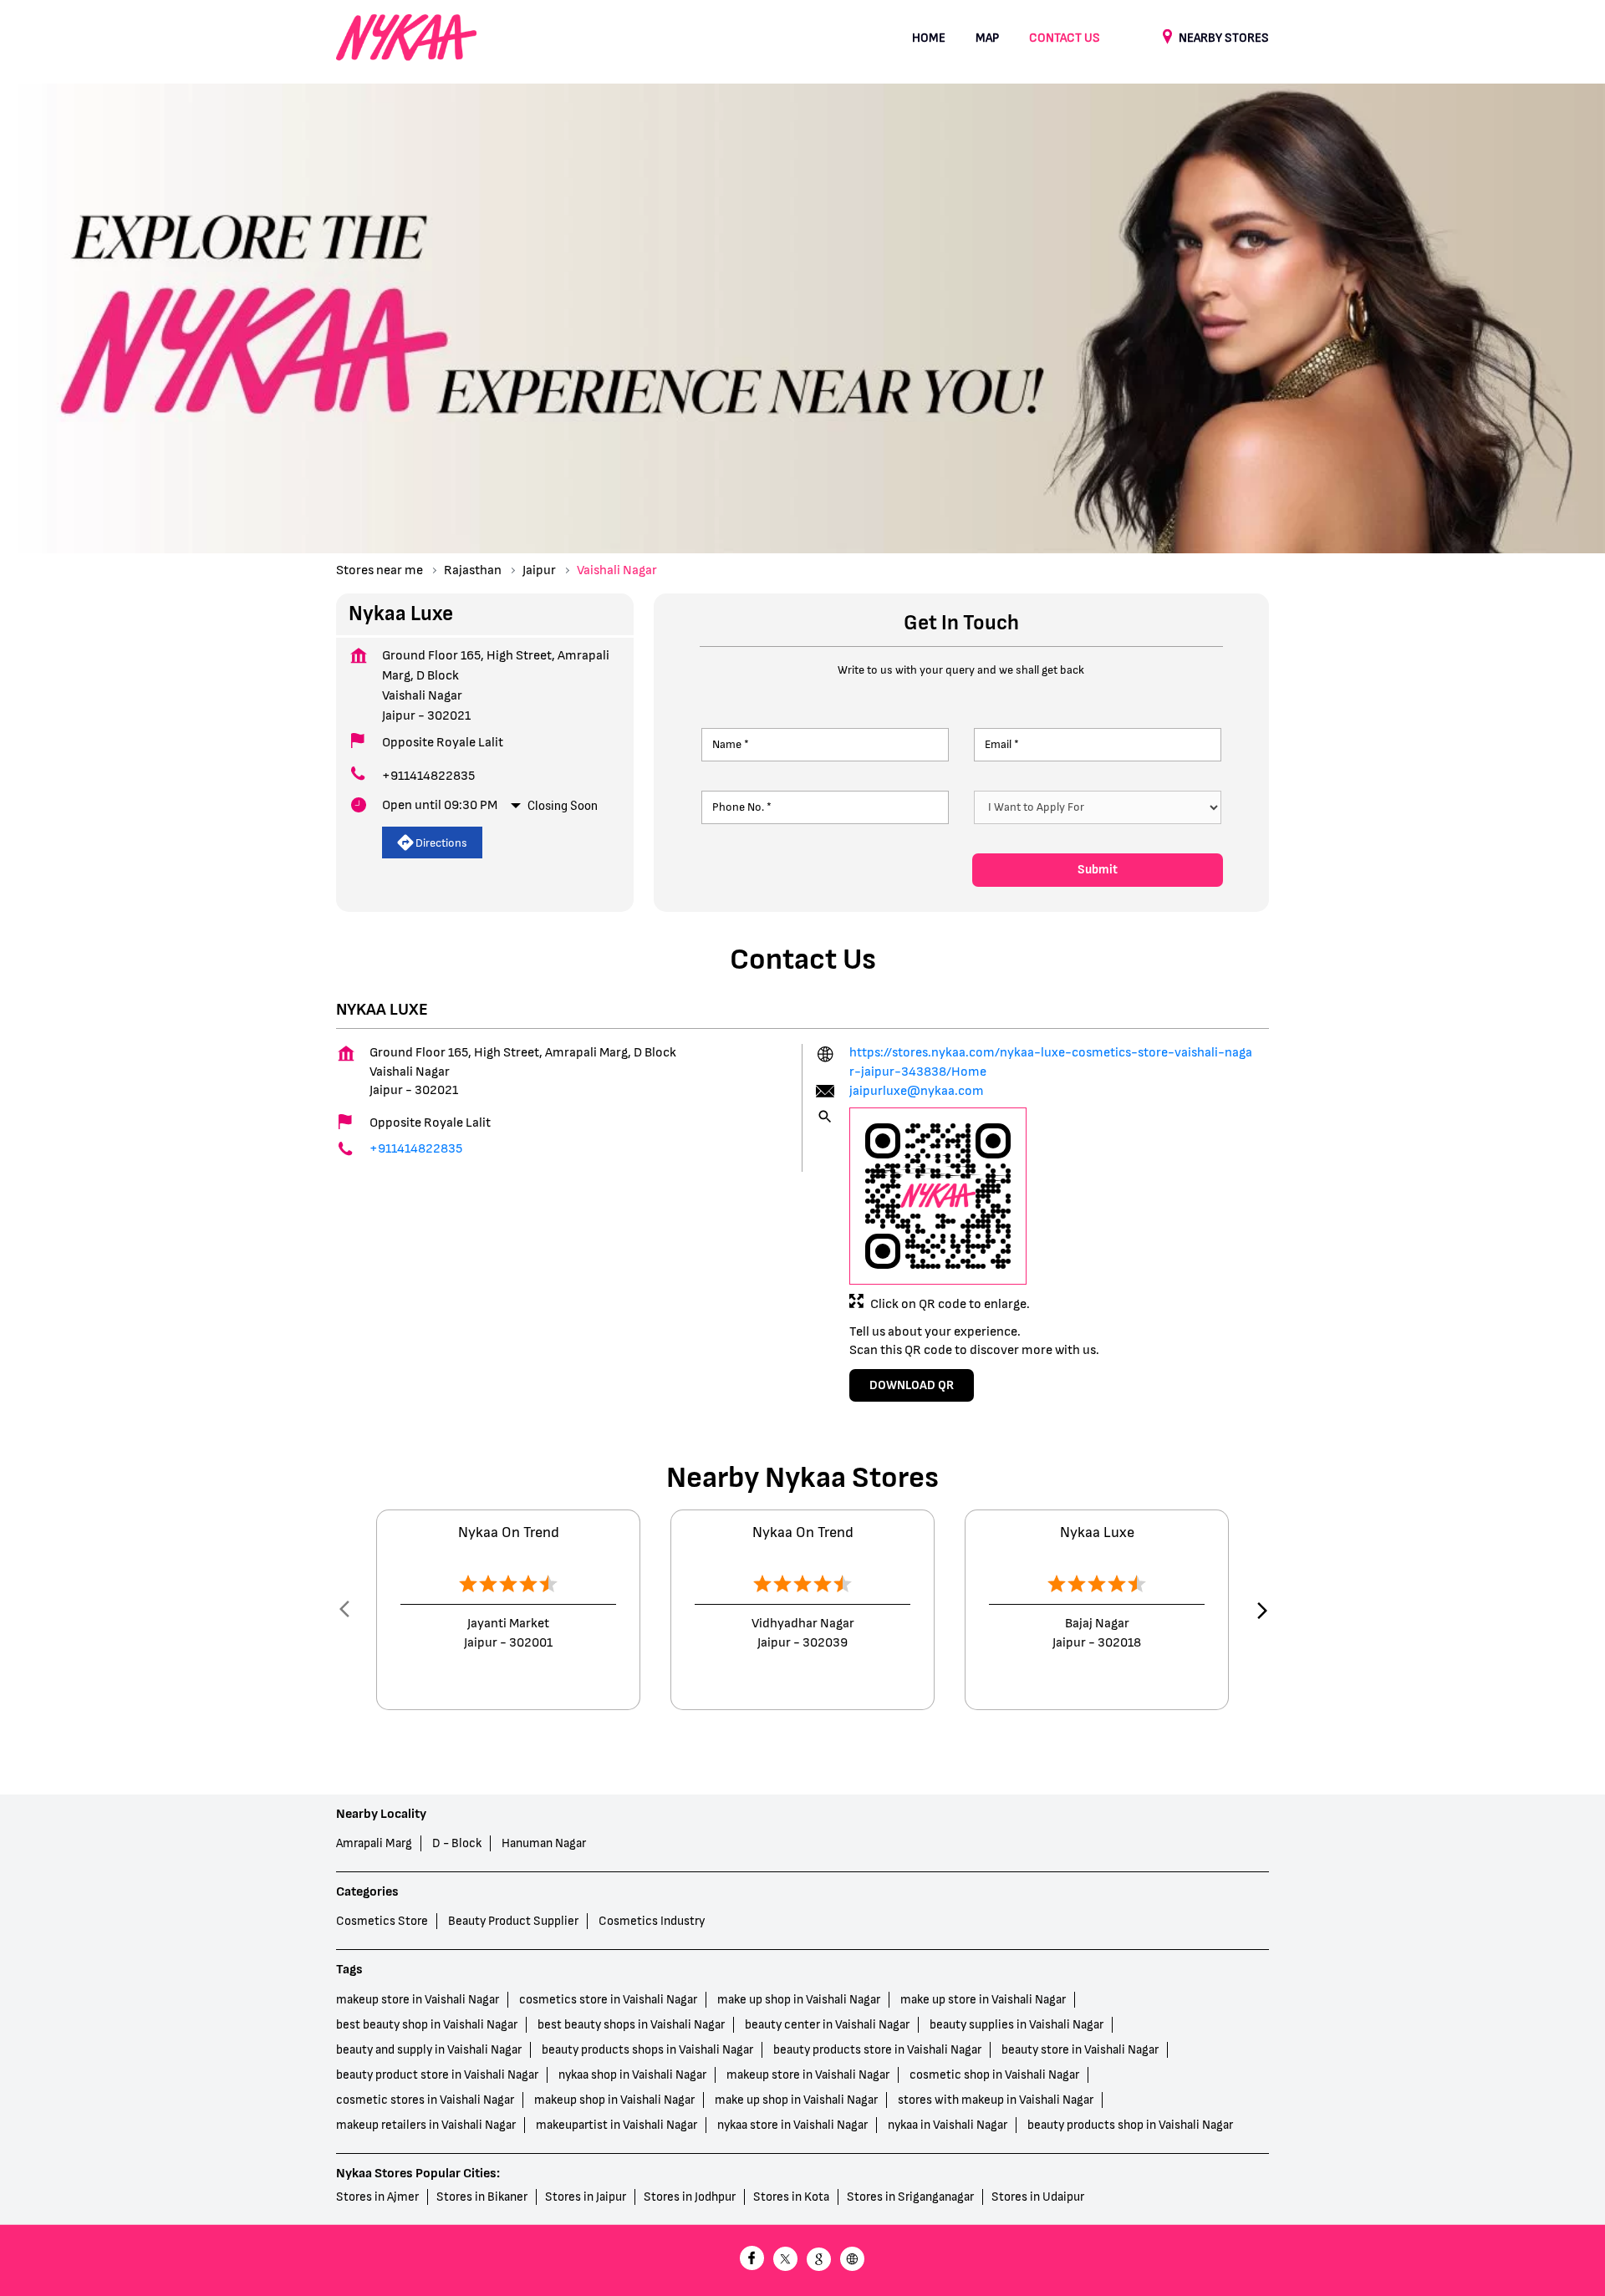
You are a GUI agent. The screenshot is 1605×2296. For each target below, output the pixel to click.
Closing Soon (563, 806)
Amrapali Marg (374, 1843)
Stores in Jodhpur (690, 2196)
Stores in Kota (791, 2196)
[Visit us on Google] (819, 2260)
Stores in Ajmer (377, 2196)
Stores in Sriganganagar (910, 2196)
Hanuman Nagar (544, 1843)
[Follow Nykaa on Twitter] (786, 2260)
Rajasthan (473, 570)
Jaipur (539, 570)
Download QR (912, 1385)
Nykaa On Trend (509, 1533)
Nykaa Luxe (1097, 1533)
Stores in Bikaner (482, 2196)
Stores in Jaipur (586, 2196)
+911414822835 (428, 776)
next (1259, 1611)
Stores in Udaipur (1038, 2196)
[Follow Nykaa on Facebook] (752, 2260)
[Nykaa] (406, 38)
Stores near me (380, 570)
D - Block (457, 1843)
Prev (346, 1611)
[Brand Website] (853, 2260)
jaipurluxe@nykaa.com (917, 1091)
